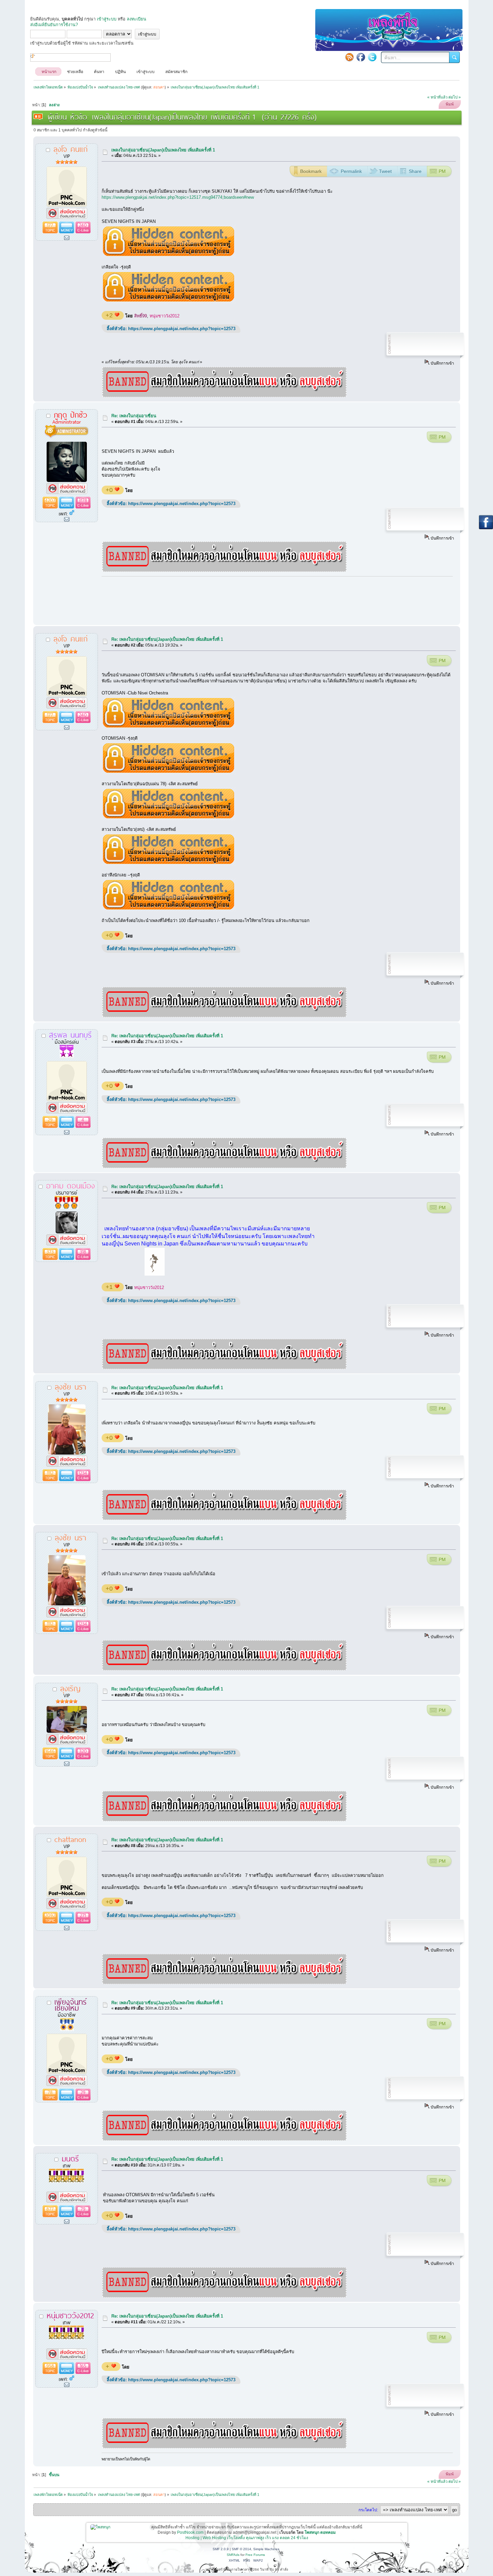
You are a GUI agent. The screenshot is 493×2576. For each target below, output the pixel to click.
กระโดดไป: (368, 2510)
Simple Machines (266, 2549)
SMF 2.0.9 (221, 2549)
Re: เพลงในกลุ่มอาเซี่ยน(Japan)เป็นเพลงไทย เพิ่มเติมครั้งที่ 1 (167, 639)
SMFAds (233, 2555)
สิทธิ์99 (141, 316)
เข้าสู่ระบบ (107, 19)
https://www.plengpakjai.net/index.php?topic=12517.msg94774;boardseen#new (178, 197)
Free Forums (255, 2555)
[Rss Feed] (349, 57)
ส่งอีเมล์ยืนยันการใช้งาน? (54, 25)
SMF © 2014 (241, 2549)
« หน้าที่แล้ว (437, 97)
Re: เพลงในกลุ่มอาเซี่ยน (134, 416)
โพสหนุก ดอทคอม (320, 2532)
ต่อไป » (455, 97)
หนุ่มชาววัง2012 (165, 316)
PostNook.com (190, 2532)
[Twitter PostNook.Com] (372, 57)
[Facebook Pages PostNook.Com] (361, 57)
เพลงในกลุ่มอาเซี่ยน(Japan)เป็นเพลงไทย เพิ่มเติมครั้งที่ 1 (163, 150)
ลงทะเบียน (136, 19)
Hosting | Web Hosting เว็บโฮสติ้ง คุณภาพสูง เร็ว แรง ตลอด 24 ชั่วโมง (247, 2538)
